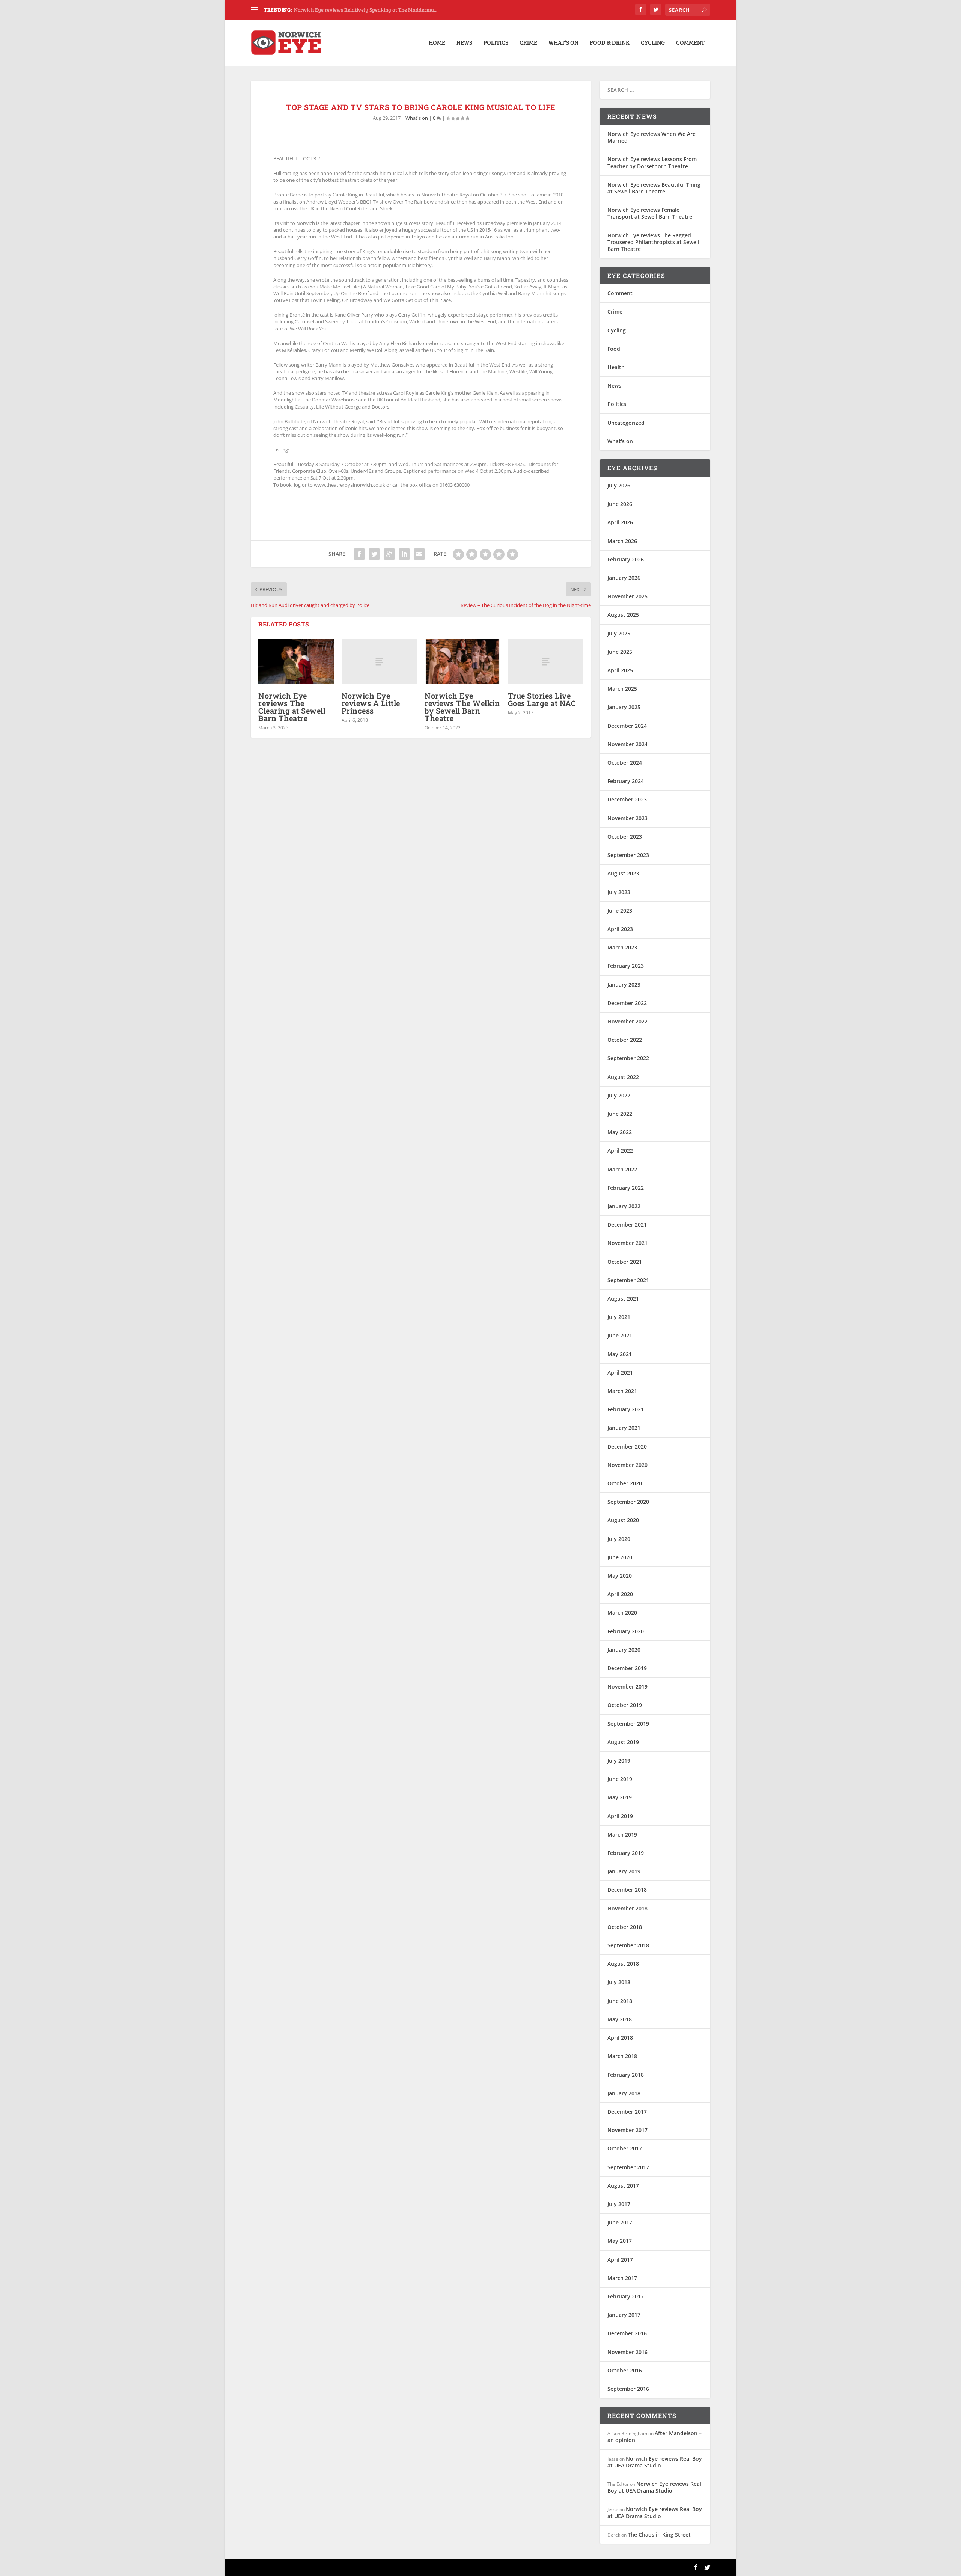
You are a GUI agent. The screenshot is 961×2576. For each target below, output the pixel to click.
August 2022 (623, 1077)
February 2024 (626, 781)
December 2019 (627, 1668)
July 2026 (619, 485)
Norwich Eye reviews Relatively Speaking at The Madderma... (366, 10)
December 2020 (627, 1446)
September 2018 (628, 1945)
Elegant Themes (303, 2567)
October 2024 (625, 763)
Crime (528, 43)
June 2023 (620, 911)
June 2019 (620, 1779)
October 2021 (625, 1262)
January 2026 (624, 578)
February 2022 (626, 1188)
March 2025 (622, 689)
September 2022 (628, 1058)
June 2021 (620, 1335)
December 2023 (627, 799)
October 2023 (625, 837)
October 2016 (625, 2370)
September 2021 (628, 1280)
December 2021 (627, 1225)
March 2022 (622, 1169)
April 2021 (620, 1373)
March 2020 (622, 1612)
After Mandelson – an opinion (654, 2436)
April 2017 (620, 2260)
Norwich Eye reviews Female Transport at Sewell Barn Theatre (650, 213)
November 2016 (627, 2352)
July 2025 (619, 633)
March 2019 (622, 1834)
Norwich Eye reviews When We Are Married (651, 137)
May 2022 (620, 1132)
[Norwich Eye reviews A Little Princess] (380, 662)
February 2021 (626, 1409)
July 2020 (619, 1539)
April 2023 (620, 929)
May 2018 (620, 2019)
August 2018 (623, 1964)
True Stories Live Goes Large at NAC (542, 699)
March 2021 (622, 1391)
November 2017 (627, 2130)
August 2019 (623, 1742)
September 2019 (628, 1724)
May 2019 (620, 1797)
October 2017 (625, 2148)
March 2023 (622, 947)
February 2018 (626, 2075)
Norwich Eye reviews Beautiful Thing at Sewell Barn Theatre (654, 188)
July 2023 (619, 892)
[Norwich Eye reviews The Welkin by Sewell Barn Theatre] (462, 662)
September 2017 (628, 2167)
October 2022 (625, 1040)
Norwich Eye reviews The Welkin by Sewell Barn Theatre (462, 707)
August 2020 (623, 1520)
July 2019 (619, 1760)
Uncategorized (626, 423)
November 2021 (627, 1243)
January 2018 (624, 2093)
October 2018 (625, 1927)
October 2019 (625, 1705)
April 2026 (620, 522)
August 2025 (623, 615)
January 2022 (624, 1206)
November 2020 (627, 1465)
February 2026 (626, 559)
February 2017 (626, 2296)
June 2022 (620, 1114)
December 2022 (627, 1003)
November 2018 (627, 1908)
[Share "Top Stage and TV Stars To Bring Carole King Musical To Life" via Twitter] (374, 554)
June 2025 (620, 652)
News (464, 43)
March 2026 (622, 541)
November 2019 (627, 1686)
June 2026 (620, 504)
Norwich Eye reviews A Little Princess (371, 703)
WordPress (372, 2567)
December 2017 (627, 2112)
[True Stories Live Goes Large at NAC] (546, 662)
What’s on (563, 43)
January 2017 (624, 2315)
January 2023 (624, 985)
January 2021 (624, 1428)
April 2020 (620, 1594)
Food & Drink (610, 43)
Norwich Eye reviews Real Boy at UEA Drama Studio (655, 2462)
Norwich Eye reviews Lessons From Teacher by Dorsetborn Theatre (652, 162)
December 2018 (627, 1890)
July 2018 (619, 1982)
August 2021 (623, 1299)
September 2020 (628, 1502)
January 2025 (624, 707)
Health (616, 367)
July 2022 (619, 1095)
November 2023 (627, 818)
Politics (496, 43)
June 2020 (620, 1557)
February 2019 (626, 1853)
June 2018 (620, 2001)
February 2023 (626, 966)
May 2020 (620, 1576)
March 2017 (622, 2278)
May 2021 (620, 1354)
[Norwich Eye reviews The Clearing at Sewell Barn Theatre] (296, 662)
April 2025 (620, 670)
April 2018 (620, 2038)
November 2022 (627, 1021)
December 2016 (627, 2333)
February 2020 (626, 1631)
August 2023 (623, 873)
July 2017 (619, 2204)
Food (614, 349)
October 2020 (625, 1483)
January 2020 (624, 1650)
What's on (417, 118)
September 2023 (628, 855)
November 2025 (627, 596)
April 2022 (620, 1151)
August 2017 (623, 2186)
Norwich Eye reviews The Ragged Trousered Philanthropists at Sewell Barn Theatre (653, 242)
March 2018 (622, 2056)
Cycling (653, 43)
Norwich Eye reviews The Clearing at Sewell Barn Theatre (292, 707)
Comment (690, 43)
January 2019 (624, 1871)
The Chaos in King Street (659, 2535)
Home (437, 43)
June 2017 (620, 2222)
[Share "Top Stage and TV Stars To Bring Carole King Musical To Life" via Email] (419, 554)
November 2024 (627, 744)
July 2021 (619, 1317)
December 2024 (627, 726)
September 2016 (628, 2389)
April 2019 (620, 1816)
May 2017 (620, 2241)
